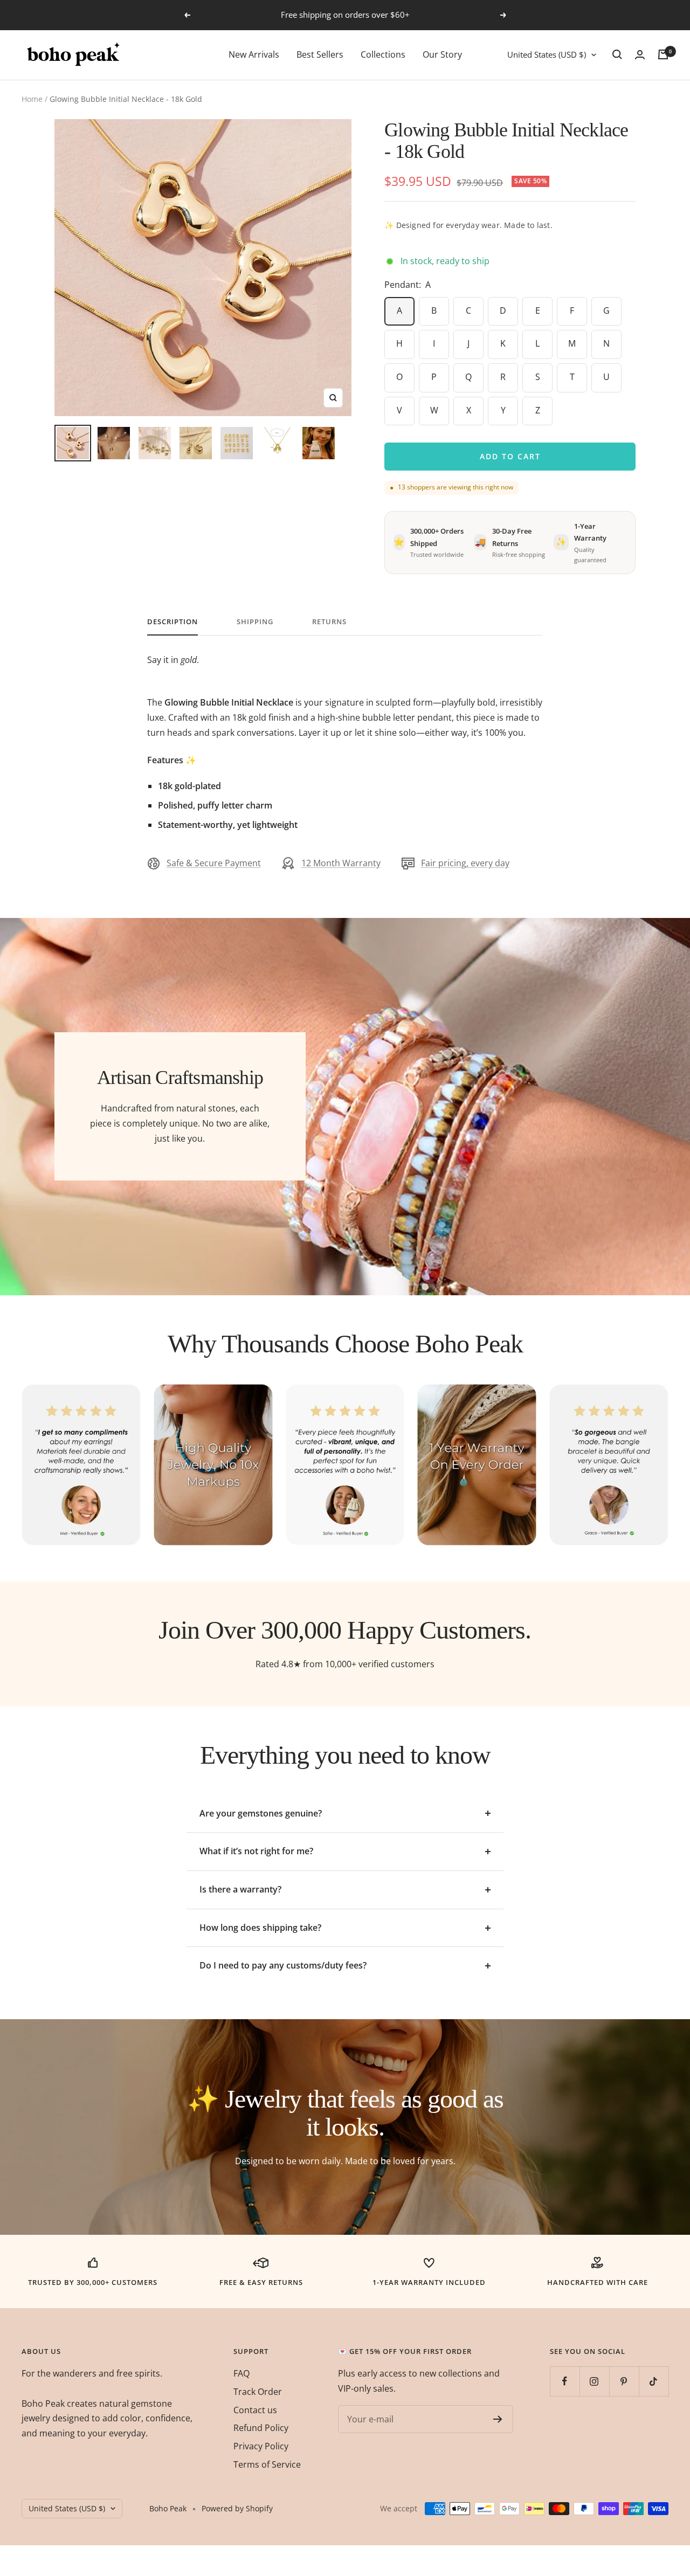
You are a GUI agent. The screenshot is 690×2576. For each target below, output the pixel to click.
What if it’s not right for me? (256, 1851)
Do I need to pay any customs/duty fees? (283, 1965)
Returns (329, 622)
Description (172, 622)
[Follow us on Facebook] (565, 2381)
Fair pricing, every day (465, 863)
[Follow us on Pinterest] (624, 2381)
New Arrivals (254, 54)
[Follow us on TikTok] (654, 2381)
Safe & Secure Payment (214, 863)
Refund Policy (261, 2428)
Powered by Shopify (237, 2508)
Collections (383, 54)
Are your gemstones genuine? (261, 1813)
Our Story (442, 54)
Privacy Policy (261, 2446)
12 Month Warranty (341, 863)
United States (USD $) (547, 54)
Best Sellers (320, 54)
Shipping (255, 622)
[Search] (617, 54)
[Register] (498, 2419)
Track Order (258, 2392)
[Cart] (663, 54)
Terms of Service (267, 2464)
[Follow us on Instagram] (594, 2381)
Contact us (255, 2410)
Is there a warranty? (240, 1889)
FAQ (241, 2373)
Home (32, 99)
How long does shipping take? (260, 1928)
